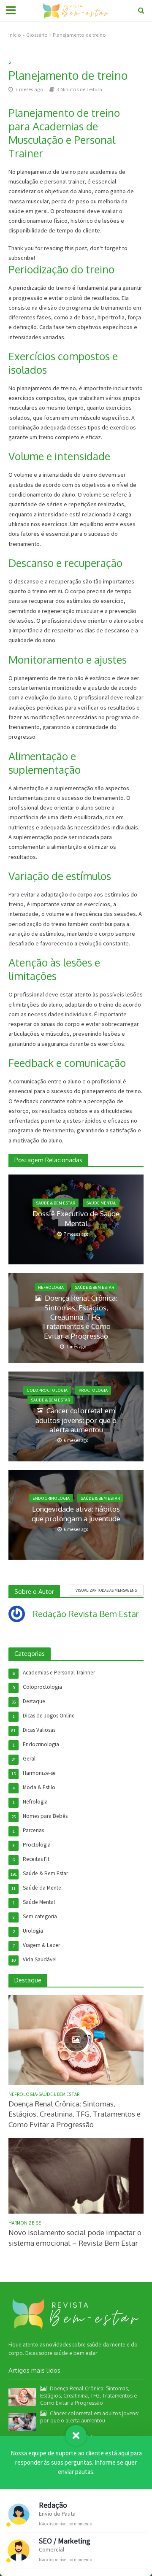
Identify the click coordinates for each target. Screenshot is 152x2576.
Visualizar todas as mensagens (106, 1590)
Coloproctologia (47, 1390)
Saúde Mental (101, 1203)
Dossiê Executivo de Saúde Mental (76, 1218)
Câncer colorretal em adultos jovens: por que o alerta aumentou (76, 1420)
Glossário (37, 35)
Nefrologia (51, 1287)
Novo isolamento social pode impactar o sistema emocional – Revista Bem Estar (75, 2237)
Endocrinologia (51, 1498)
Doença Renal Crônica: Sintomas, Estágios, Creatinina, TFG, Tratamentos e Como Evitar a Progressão (80, 1317)
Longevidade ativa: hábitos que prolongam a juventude (76, 1513)
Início (15, 35)
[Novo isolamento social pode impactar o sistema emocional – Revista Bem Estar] (76, 2175)
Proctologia (93, 1390)
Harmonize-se (25, 2223)
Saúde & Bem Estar (56, 1203)
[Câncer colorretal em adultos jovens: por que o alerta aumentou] (22, 2421)
